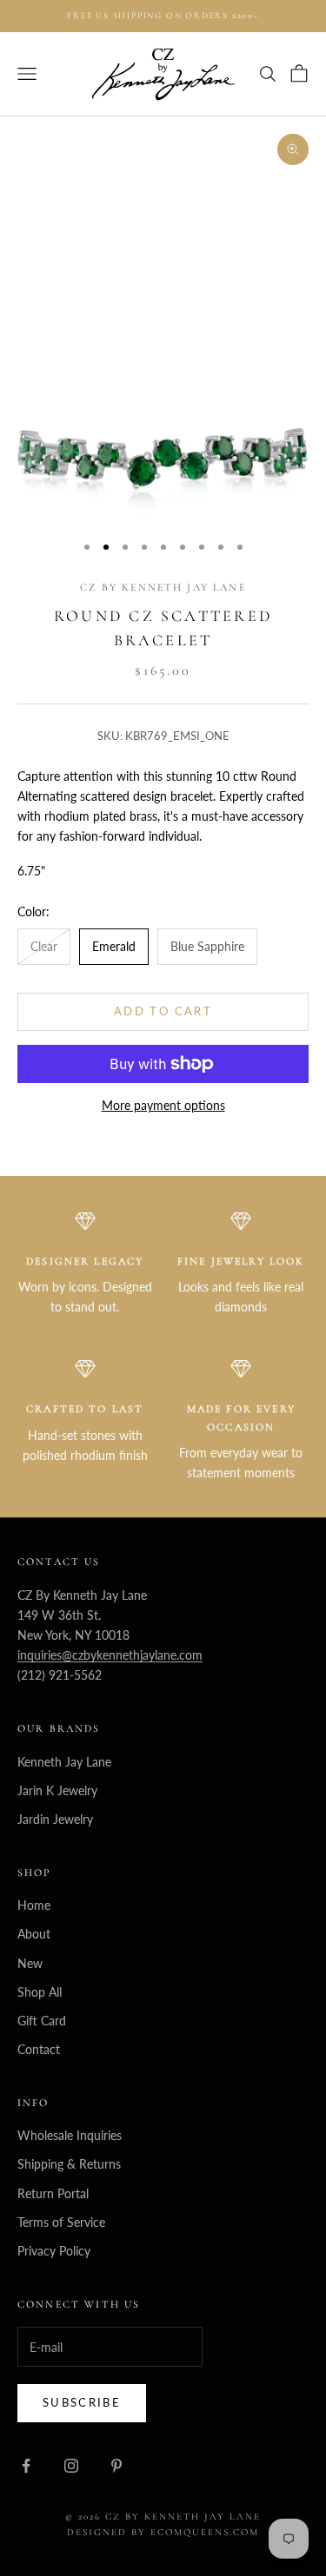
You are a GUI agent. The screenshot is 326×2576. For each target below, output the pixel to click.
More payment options (163, 1105)
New (30, 1963)
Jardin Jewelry (55, 1819)
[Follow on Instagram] (71, 2466)
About (34, 1934)
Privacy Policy (54, 2251)
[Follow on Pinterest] (116, 2466)
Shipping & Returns (69, 2164)
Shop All (40, 1992)
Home (34, 1905)
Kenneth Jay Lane (64, 1762)
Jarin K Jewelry (57, 1790)
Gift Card (42, 2021)
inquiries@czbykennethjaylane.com (110, 1655)
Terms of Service (61, 2222)
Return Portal (53, 2193)
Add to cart (163, 1011)
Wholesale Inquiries (70, 2135)
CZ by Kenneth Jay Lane (163, 587)
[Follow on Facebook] (26, 2466)
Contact (39, 2049)
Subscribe (82, 2402)
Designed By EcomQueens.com (163, 2532)
